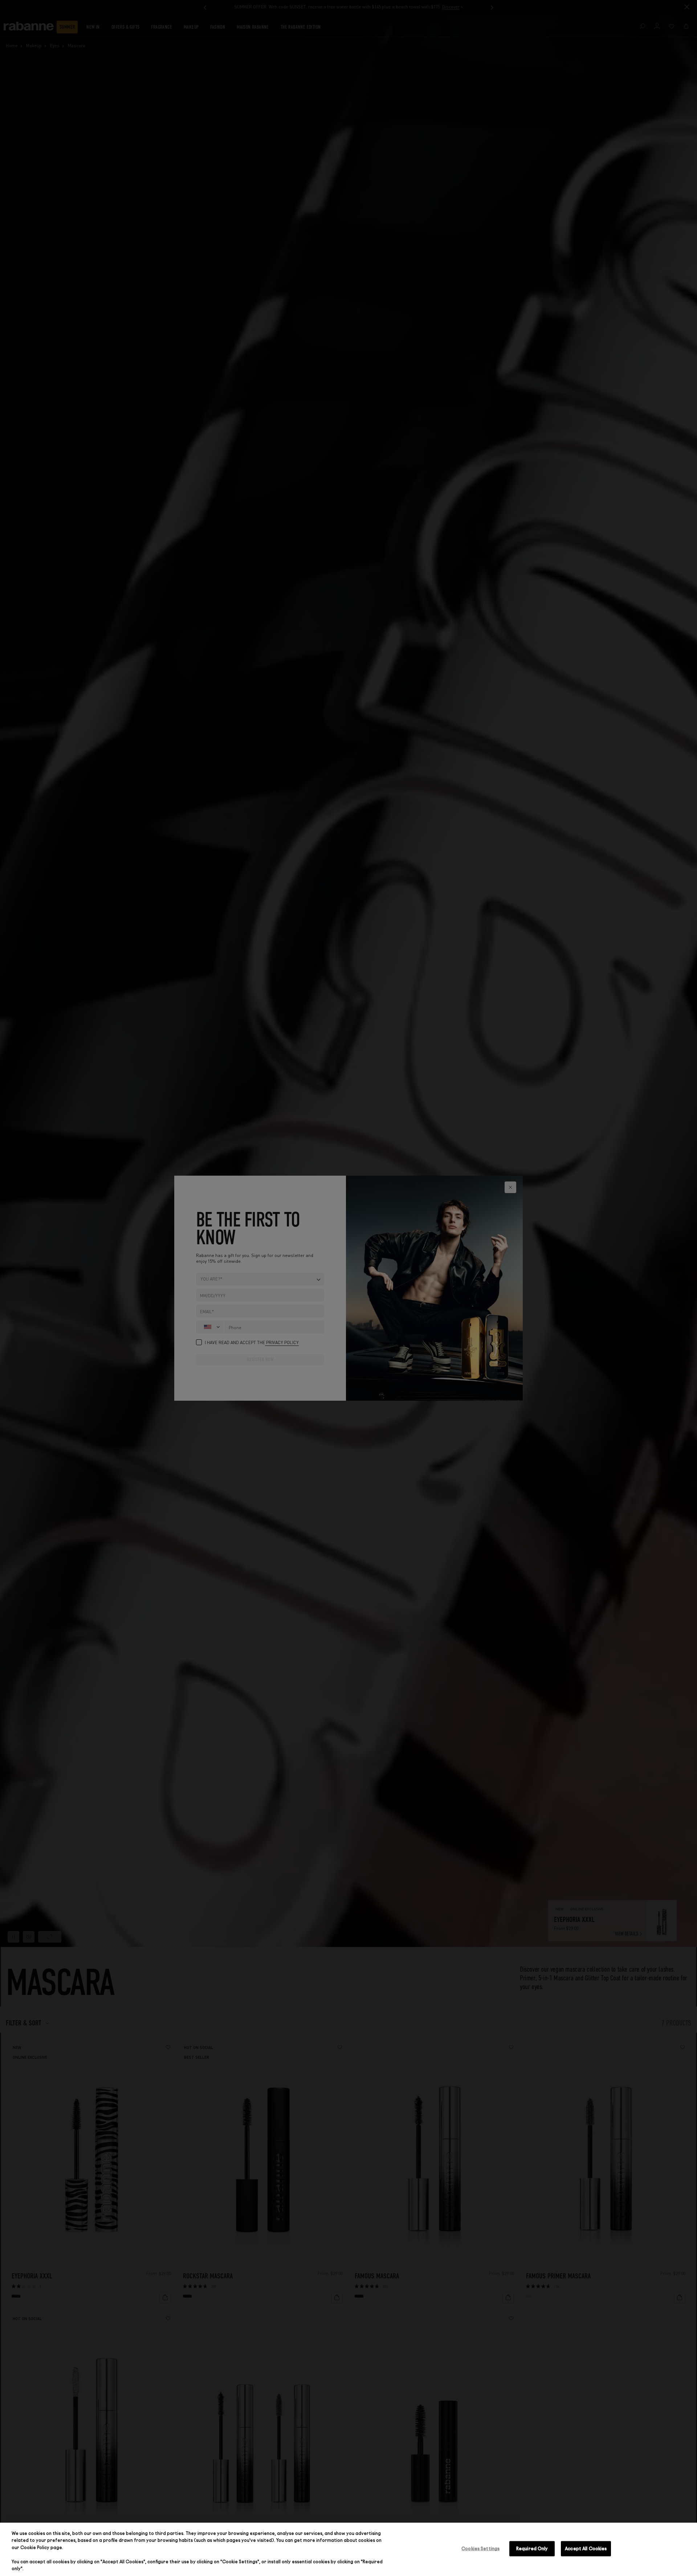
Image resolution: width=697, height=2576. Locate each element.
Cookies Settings (480, 2548)
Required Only (532, 2548)
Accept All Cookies (586, 2548)
